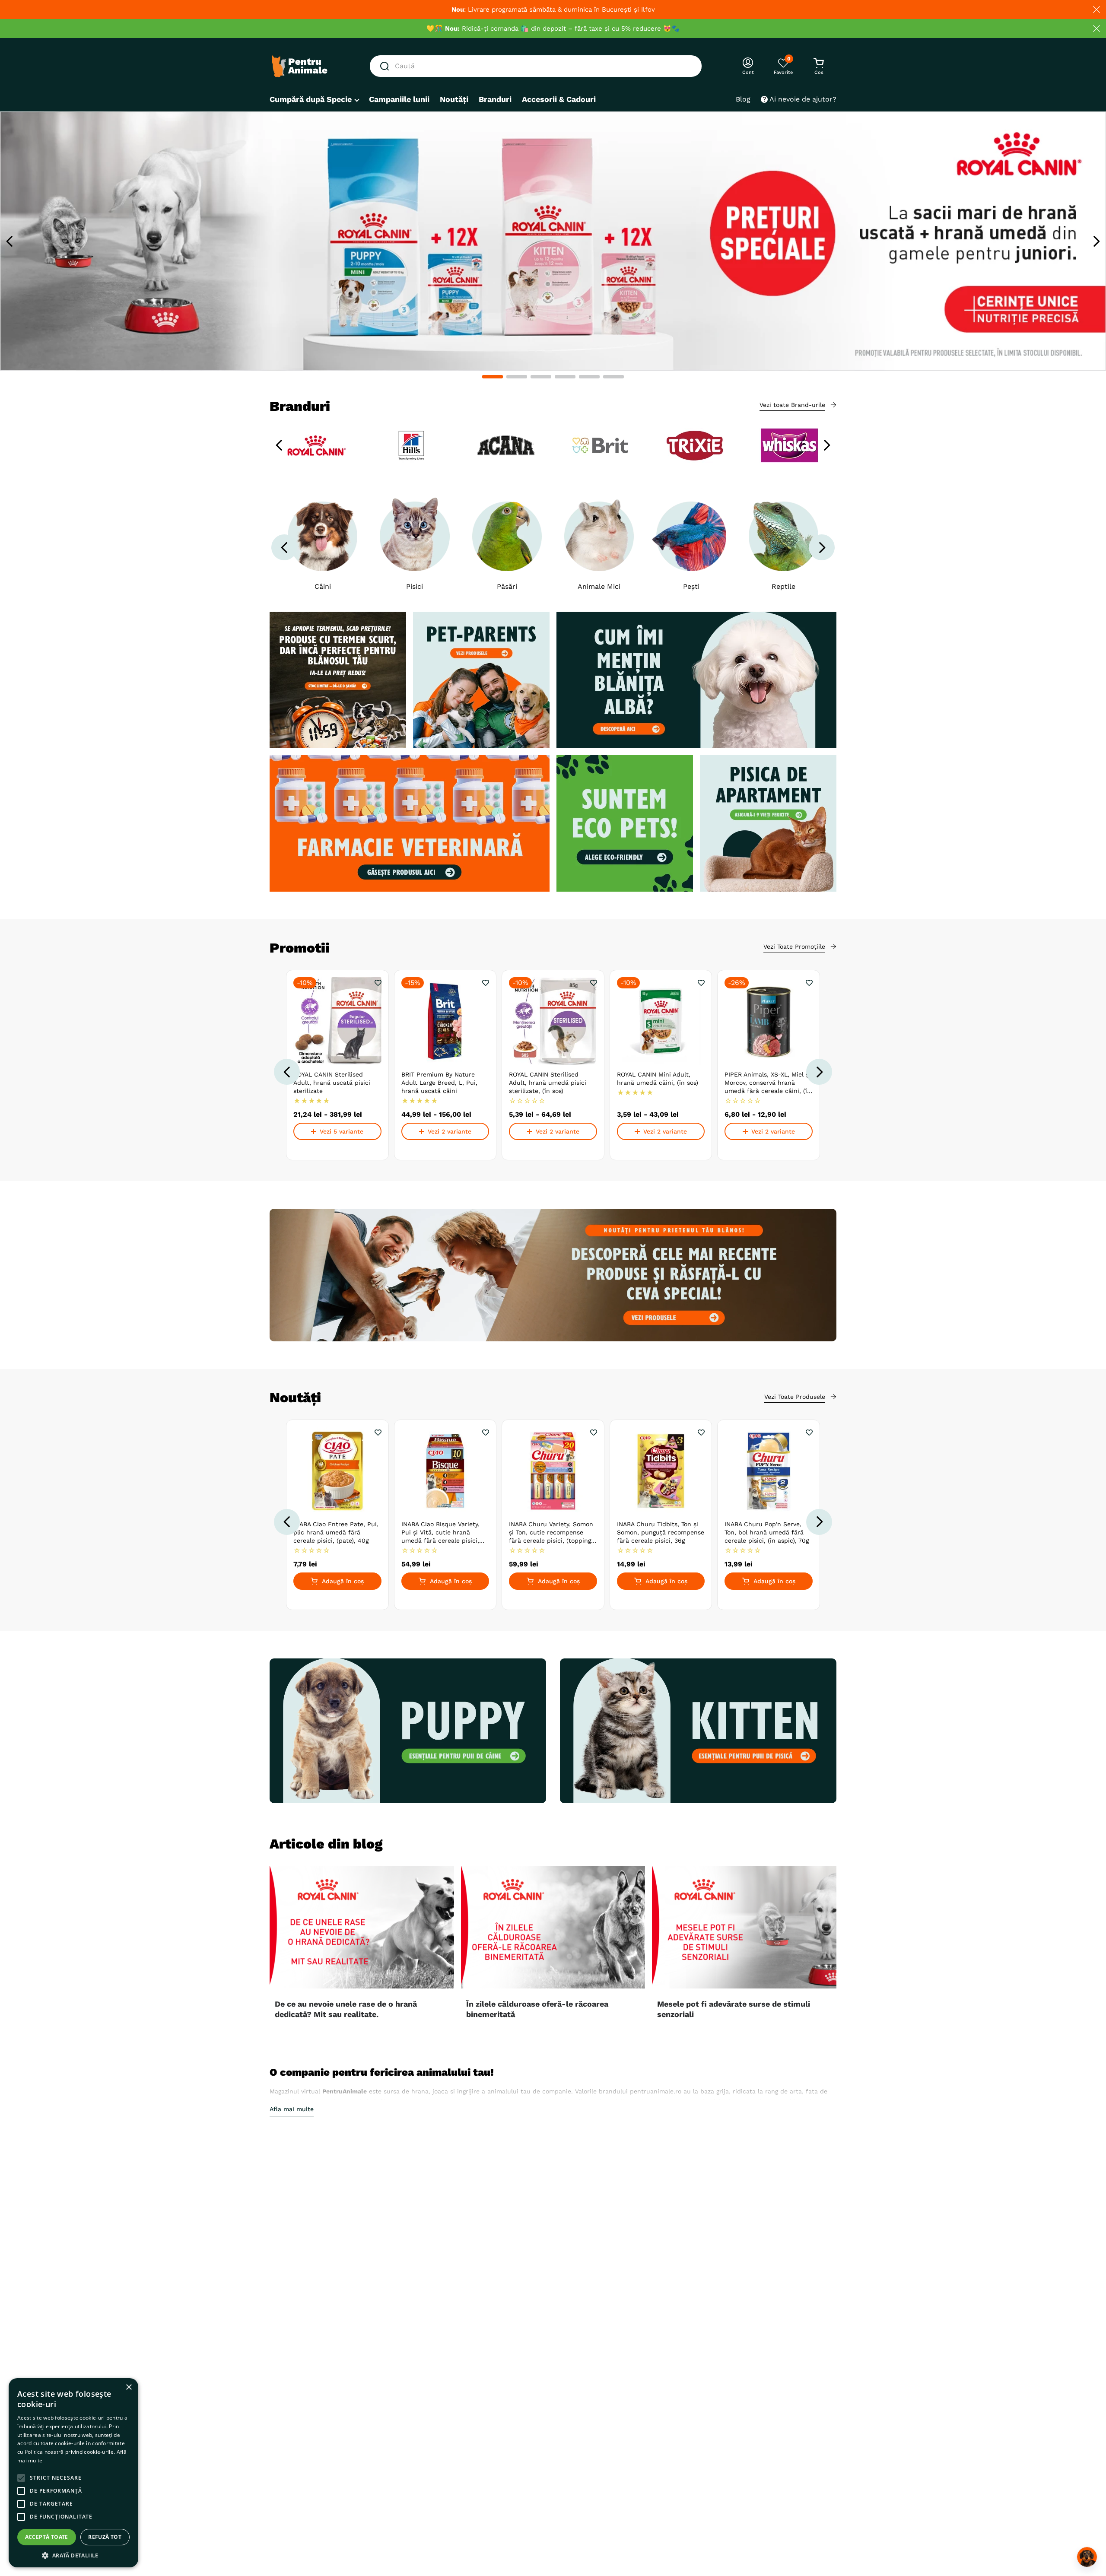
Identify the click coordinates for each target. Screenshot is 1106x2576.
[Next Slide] (1096, 241)
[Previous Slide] (10, 241)
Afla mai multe (292, 2109)
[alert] (73, 2473)
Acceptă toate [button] (47, 2537)
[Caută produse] (386, 66)
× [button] (129, 2387)
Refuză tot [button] (105, 2537)
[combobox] (536, 66)
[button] (493, 377)
